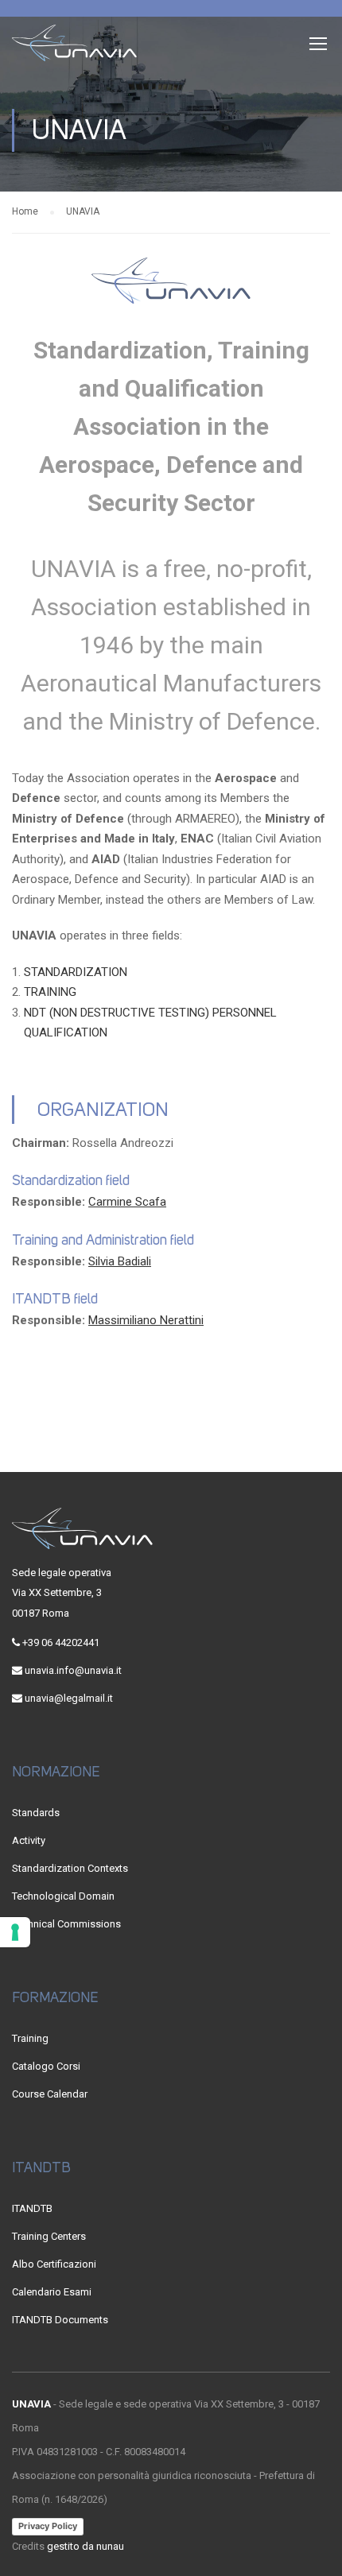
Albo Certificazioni (54, 2264)
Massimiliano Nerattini (146, 1320)
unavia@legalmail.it (69, 1698)
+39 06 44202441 (61, 1642)
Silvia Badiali (120, 1261)
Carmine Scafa (127, 1202)
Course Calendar (50, 2094)
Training (30, 2038)
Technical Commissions (66, 1924)
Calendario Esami (52, 2292)
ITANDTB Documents (60, 2320)
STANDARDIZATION (76, 972)
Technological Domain (63, 1896)
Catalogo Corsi (46, 2066)
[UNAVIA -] (75, 47)
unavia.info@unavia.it (73, 1670)
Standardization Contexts (70, 1868)
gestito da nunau (85, 2546)
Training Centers (49, 2236)
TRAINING (50, 992)
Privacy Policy (48, 2526)
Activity (29, 1840)
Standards (36, 1813)
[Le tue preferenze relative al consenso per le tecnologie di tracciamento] (15, 1932)
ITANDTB (32, 2208)
